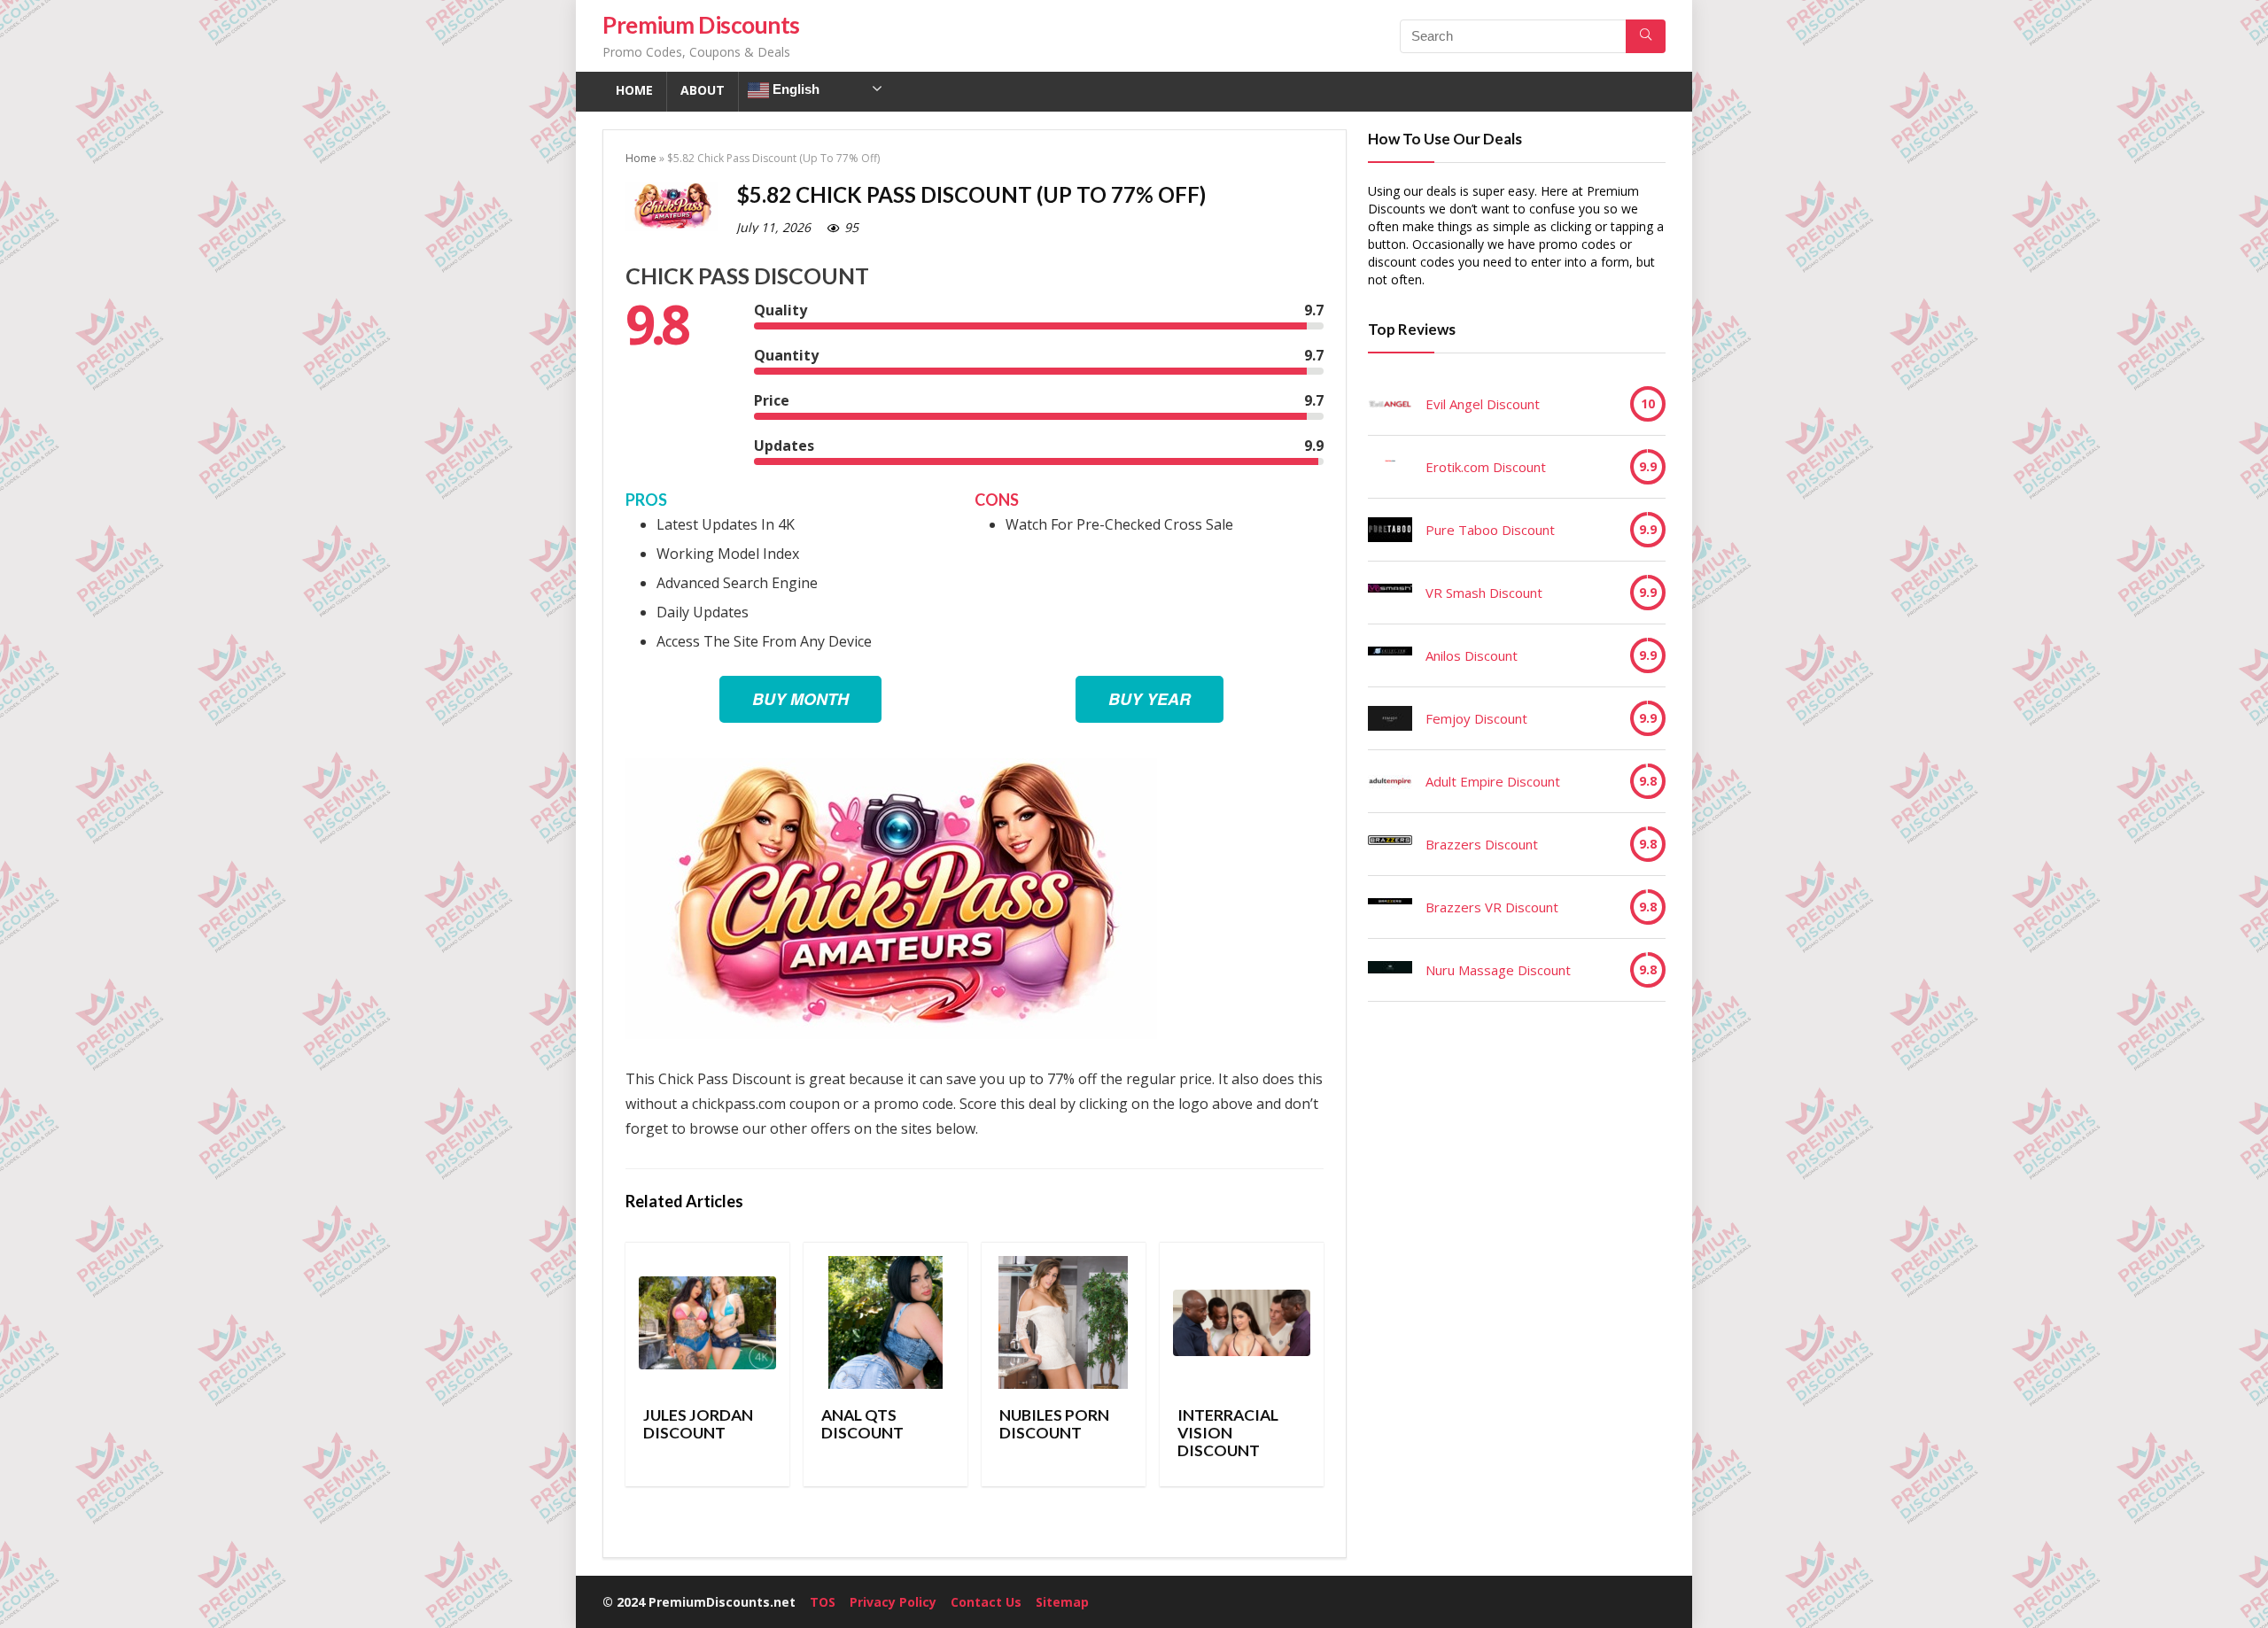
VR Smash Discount (1484, 593)
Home (634, 90)
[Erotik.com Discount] (1390, 467)
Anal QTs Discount (862, 1424)
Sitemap (1062, 1602)
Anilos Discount (1472, 655)
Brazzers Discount (1482, 844)
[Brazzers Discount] (1390, 844)
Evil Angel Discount (1483, 404)
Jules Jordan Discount (698, 1424)
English (794, 89)
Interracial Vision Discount (1228, 1433)
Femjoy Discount (1476, 718)
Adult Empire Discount (1493, 781)
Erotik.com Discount (1486, 467)
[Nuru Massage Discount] (1390, 970)
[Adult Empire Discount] (1390, 781)
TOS (823, 1602)
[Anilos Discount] (1390, 655)
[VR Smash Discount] (1390, 593)
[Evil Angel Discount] (1390, 404)
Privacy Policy (893, 1602)
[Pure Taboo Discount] (1390, 530)
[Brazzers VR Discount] (1390, 907)
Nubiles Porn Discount (1054, 1424)
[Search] (1646, 36)
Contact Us (986, 1602)
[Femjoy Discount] (1390, 718)
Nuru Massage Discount (1498, 970)
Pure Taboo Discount (1490, 530)
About (703, 90)
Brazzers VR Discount (1492, 907)
